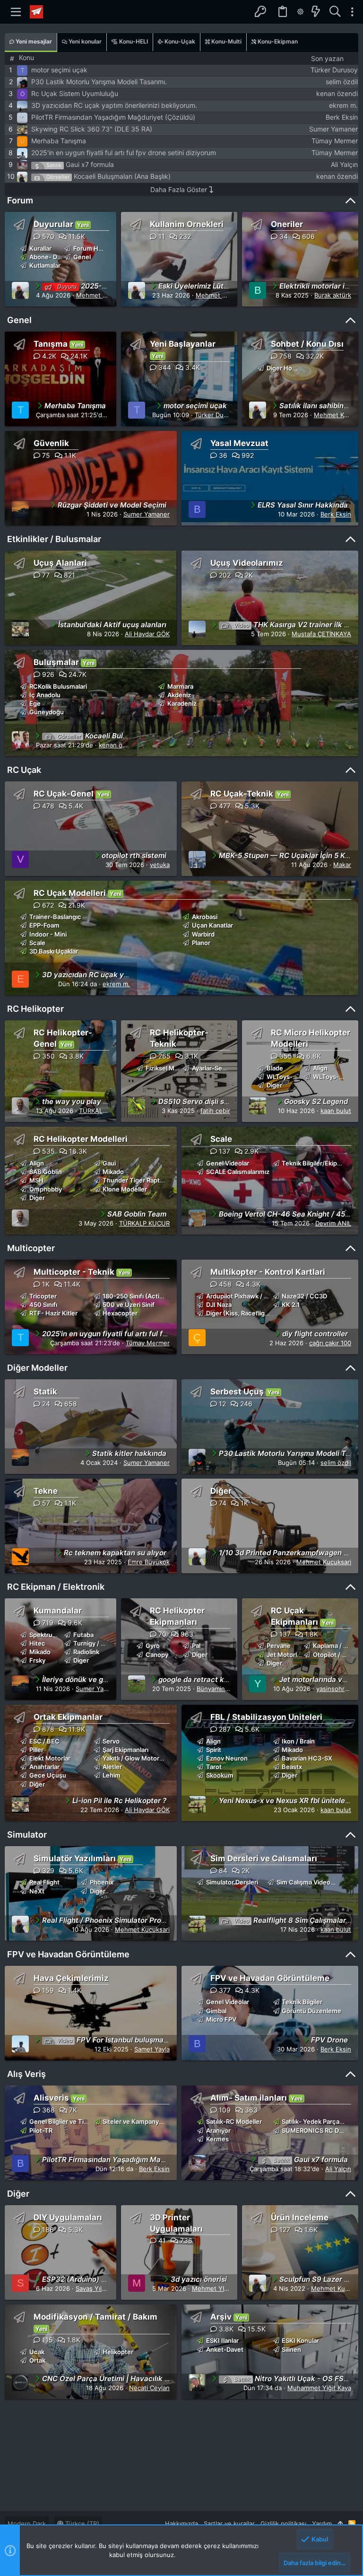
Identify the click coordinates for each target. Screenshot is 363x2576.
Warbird (203, 934)
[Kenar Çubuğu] (352, 12)
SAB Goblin (46, 1172)
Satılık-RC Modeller (234, 2121)
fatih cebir (215, 1111)
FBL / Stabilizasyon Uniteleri (266, 1717)
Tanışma (51, 344)
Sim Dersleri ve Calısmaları (264, 1858)
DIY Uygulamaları (68, 2217)
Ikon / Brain (298, 1741)
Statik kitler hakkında (129, 1453)
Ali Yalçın (344, 164)
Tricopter (43, 1296)
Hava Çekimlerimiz (71, 1978)
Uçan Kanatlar (212, 925)
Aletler (112, 1767)
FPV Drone (329, 2040)
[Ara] (335, 12)
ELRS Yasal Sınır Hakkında (303, 505)
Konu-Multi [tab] (226, 41)
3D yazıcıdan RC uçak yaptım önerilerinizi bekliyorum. (114, 105)
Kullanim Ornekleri (187, 224)
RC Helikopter (35, 1009)
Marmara (180, 686)
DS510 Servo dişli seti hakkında (212, 1101)
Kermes (217, 2139)
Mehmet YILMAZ (216, 2288)
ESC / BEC (44, 1741)
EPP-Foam (44, 925)
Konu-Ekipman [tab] (277, 41)
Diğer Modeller (37, 1368)
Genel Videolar (228, 1163)
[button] (16, 12)
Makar (342, 865)
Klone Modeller (125, 1189)
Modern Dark (27, 2523)
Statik (45, 1392)
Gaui (109, 1163)
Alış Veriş (26, 2074)
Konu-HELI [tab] (133, 41)
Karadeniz (182, 703)
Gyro (153, 1646)
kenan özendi (337, 93)
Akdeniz (179, 695)
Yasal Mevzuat (239, 443)
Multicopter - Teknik (74, 1272)
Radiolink (86, 1652)
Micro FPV (221, 2019)
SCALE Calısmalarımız (238, 1172)
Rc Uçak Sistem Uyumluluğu (75, 93)
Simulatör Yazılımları (75, 1858)
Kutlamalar (45, 265)
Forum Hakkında (97, 248)
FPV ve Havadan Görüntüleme (68, 1954)
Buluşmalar (56, 662)
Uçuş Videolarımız (247, 563)
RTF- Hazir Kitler (53, 1313)
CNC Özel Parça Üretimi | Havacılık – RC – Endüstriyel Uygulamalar (157, 2379)
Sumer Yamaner (333, 129)
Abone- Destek (52, 257)
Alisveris (51, 2098)
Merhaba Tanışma (59, 141)
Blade (275, 1068)
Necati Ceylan (149, 2388)
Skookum (220, 1775)
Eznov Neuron (227, 1758)
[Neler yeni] (316, 12)
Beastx (292, 1767)
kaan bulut (336, 1111)
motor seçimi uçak (59, 70)
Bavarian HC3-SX (307, 1758)
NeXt (37, 1891)
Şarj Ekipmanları (125, 1750)
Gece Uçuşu (48, 1775)
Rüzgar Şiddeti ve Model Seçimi (112, 505)
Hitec (37, 1643)
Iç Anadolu (45, 695)
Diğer (221, 1491)
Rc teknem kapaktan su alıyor (115, 1553)
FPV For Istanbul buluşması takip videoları (139, 2040)
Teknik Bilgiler (302, 2002)
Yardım (322, 2523)
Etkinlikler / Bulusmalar (54, 539)
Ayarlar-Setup (212, 1068)
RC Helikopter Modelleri (81, 1139)
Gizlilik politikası (283, 2523)
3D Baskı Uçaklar (54, 951)
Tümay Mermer (335, 141)
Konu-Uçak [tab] (179, 41)
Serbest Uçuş (237, 1392)
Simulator (27, 1835)
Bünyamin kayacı (221, 1689)
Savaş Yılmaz (95, 2288)
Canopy (157, 1655)
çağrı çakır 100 (330, 1343)
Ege (35, 703)
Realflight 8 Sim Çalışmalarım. (295, 1920)
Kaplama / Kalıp (335, 1646)
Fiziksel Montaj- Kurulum (182, 1068)
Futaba (83, 1635)
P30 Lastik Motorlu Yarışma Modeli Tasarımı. (99, 82)
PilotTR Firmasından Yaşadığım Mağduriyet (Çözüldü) (113, 117)
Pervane (279, 1646)
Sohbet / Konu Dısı (307, 344)
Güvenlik (51, 443)
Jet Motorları (285, 1655)
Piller (36, 1750)
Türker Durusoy (334, 70)
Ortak (37, 2360)
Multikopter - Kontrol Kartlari (268, 1272)
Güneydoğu (47, 712)
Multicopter (31, 1248)
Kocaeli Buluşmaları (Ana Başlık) (122, 176)
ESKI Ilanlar (222, 2340)
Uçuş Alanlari (60, 563)
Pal (196, 1646)
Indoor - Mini (48, 934)
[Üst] (340, 2523)
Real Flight (44, 1882)
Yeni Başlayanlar (183, 344)
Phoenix (102, 1882)
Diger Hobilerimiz (292, 368)
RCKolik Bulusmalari (58, 686)
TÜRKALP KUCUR (104, 1111)
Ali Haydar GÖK (147, 634)
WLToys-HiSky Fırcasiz (300, 1077)
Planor (201, 943)
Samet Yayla (152, 2049)
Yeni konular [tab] (84, 41)
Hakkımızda (181, 2523)
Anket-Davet (225, 2349)
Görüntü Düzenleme (311, 2011)
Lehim (112, 1775)
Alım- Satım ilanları (249, 2098)
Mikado (113, 1172)
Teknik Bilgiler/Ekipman (316, 1163)
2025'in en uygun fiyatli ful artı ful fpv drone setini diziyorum (124, 153)
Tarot (214, 1767)
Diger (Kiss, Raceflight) (240, 1313)
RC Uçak (24, 770)
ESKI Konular (300, 2340)
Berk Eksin (342, 117)
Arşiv (221, 2317)
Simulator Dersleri (232, 1882)
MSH (36, 1180)
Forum (20, 200)
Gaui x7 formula (90, 164)
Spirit (214, 1750)
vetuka (160, 865)
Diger (274, 1085)
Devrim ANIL (333, 1223)
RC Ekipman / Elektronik (56, 1587)
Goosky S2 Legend (316, 1101)
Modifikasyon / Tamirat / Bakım (95, 2317)
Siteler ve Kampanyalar (136, 2121)
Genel (82, 257)
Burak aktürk (333, 295)
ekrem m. (343, 105)
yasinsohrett (335, 1689)
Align (320, 1068)
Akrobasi (205, 917)
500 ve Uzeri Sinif (129, 1305)
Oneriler (287, 224)
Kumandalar (58, 1611)
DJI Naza (219, 1305)
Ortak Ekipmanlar (68, 1717)
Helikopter (118, 2352)
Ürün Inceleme (300, 2217)
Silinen (291, 2349)
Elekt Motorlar (50, 1758)
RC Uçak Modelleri (70, 893)
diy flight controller (315, 1334)
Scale (37, 943)
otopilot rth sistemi (134, 855)
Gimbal (216, 2011)
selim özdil (342, 82)
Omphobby (46, 1189)
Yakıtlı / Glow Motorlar (134, 1758)
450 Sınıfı (43, 1305)
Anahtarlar (44, 1767)
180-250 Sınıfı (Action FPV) (143, 1296)
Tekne (46, 1491)
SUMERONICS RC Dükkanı (320, 2130)
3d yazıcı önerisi (199, 2279)
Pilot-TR (41, 2130)
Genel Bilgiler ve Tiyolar (64, 2121)
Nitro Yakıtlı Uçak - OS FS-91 (294, 2379)
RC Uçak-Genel (64, 794)
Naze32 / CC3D (304, 1296)
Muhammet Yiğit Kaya (319, 2388)
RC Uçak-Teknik (242, 794)
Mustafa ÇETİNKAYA (321, 634)
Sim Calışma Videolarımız (313, 1882)
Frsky (37, 1660)
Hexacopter (120, 1313)
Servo (111, 1741)
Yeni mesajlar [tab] (33, 41)
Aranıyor (218, 2130)
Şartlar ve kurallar (229, 2523)
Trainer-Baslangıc (55, 917)
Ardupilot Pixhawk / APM (242, 1296)
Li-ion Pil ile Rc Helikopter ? (119, 1801)
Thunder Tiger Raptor (134, 1180)
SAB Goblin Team (137, 1214)
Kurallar (40, 248)
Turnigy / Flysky (96, 1643)
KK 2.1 (291, 1305)
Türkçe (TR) (81, 2523)
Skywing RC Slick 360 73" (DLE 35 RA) (92, 129)
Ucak (37, 2352)
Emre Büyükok (149, 1562)
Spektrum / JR (50, 1635)
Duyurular (53, 224)
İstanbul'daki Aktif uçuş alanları (112, 625)
